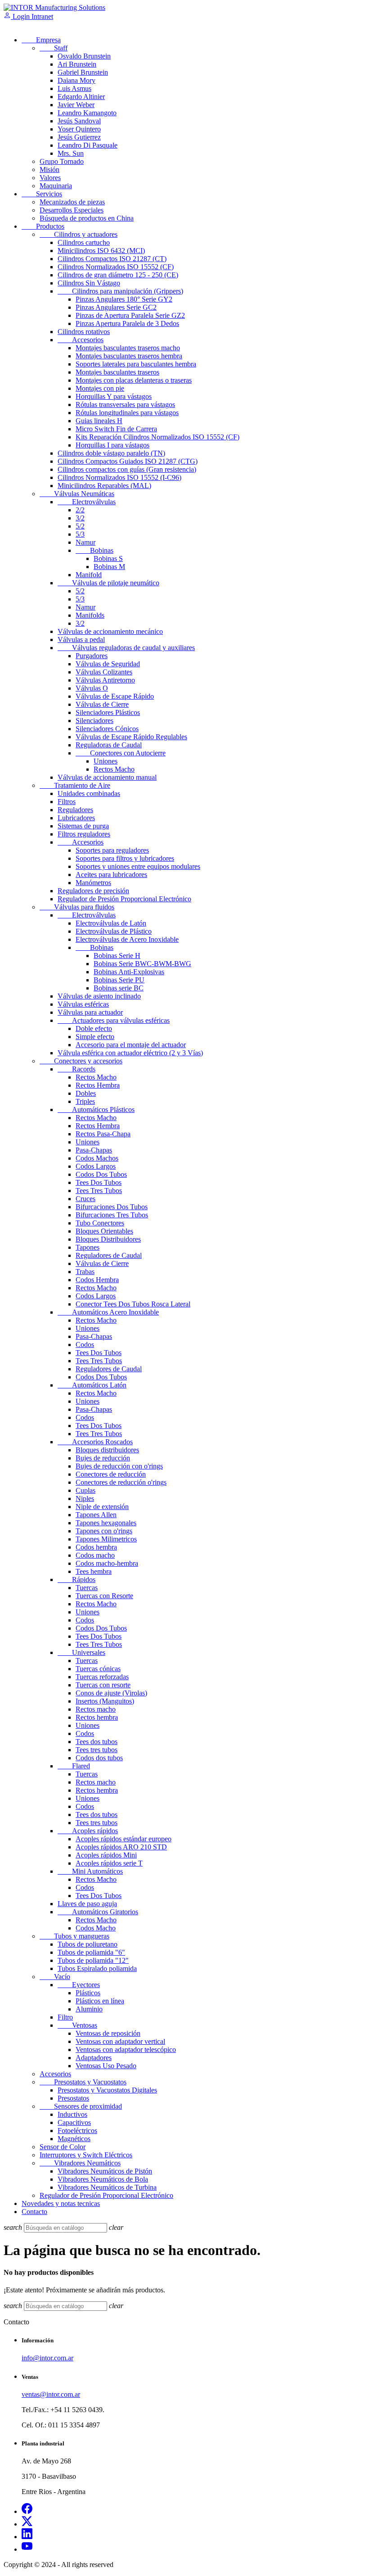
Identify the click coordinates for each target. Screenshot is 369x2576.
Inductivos (72, 2114)
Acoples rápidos (88, 1831)
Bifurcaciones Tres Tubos (112, 1215)
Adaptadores (94, 2058)
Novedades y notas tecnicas (61, 2203)
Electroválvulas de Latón (111, 923)
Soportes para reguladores (112, 850)
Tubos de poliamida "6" (91, 1952)
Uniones (106, 761)
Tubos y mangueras (74, 1936)
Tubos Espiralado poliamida (97, 1968)
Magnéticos (74, 2139)
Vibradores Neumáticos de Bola (103, 2179)
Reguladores (75, 810)
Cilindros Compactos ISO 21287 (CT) (112, 259)
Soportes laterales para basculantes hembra (136, 364)
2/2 (80, 510)
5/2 (80, 526)
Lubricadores (76, 818)
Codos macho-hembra (107, 1563)
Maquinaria (56, 186)
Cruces (85, 1199)
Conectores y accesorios (81, 1061)
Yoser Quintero (79, 129)
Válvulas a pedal (81, 639)
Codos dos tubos (99, 1758)
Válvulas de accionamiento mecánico (110, 631)
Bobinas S (108, 558)
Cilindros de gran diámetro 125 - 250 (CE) (118, 275)
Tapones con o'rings (104, 1531)
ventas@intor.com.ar (51, 2394)
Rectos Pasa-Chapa (103, 1134)
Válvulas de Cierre (102, 704)
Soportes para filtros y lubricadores (125, 858)
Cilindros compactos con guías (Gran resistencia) (127, 469)
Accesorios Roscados (95, 1442)
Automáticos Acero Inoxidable (108, 1312)
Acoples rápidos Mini (106, 1855)
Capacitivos (74, 2122)
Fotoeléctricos (77, 2131)
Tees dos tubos (97, 1742)
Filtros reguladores (84, 834)
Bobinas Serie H (117, 956)
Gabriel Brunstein (83, 72)
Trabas (85, 1272)
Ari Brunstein (77, 64)
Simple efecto (95, 1037)
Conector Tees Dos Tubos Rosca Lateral (133, 1304)
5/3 (80, 534)
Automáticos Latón (92, 1385)
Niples (85, 1498)
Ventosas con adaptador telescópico (126, 2050)
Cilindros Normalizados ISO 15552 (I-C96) (119, 477)
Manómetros (93, 883)
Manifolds (90, 615)
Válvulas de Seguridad (108, 664)
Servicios (42, 194)
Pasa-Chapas (94, 1150)
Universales (81, 1652)
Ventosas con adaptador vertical (120, 2041)
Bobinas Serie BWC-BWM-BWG (142, 964)
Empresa (41, 40)
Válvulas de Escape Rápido (115, 696)
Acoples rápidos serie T (109, 1863)
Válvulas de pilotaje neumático (108, 583)
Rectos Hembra (98, 1085)
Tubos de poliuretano (88, 1944)
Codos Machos (97, 1158)
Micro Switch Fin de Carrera (116, 429)
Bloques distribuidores (107, 1450)
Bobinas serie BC (119, 988)
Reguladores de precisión (93, 891)
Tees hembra (94, 1571)
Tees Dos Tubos (99, 1182)
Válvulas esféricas (83, 1004)
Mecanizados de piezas (72, 202)
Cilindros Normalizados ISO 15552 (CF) (116, 267)
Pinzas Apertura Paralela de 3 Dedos (127, 323)
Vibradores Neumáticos (80, 2163)
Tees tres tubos (97, 1750)
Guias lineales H (99, 421)
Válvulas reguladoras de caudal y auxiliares (126, 648)
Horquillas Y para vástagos (114, 396)
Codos (85, 1344)
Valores (50, 178)
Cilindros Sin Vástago (89, 283)
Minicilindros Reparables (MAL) (104, 486)
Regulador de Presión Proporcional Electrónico (124, 899)
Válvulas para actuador (90, 1012)
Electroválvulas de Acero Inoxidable (127, 939)
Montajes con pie (100, 388)
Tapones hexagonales (106, 1523)
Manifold (89, 575)
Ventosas (77, 2025)
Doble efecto (94, 1028)
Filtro (65, 2017)
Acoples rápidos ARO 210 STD (121, 1847)
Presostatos (73, 2098)
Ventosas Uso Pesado (106, 2066)
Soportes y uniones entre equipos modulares (138, 866)
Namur (85, 542)
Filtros (67, 802)
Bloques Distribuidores (108, 1239)
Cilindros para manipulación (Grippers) (120, 291)
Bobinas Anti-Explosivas (129, 972)
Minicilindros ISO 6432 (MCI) (101, 251)
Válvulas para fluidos (77, 907)
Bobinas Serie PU (119, 980)
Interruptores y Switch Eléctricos (86, 2155)
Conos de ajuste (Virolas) (111, 1693)
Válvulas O (92, 688)
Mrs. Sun (71, 153)
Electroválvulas (87, 502)
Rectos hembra (97, 1717)
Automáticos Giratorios (98, 1912)
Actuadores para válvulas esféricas (114, 1020)
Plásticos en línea (100, 2001)
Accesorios (81, 340)
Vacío (55, 1977)
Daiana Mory (76, 80)
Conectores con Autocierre (121, 753)
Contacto (34, 2212)
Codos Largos (96, 1166)
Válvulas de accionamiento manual (107, 777)
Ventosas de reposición (108, 2033)
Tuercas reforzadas (102, 1677)
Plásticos (88, 1993)
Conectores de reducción (111, 1474)
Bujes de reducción (103, 1458)
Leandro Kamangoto (87, 113)
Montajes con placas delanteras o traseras (134, 380)
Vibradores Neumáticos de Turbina (107, 2187)
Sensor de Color (63, 2147)
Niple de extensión (102, 1507)
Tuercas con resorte (103, 1685)
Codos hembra (96, 1547)
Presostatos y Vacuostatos (83, 2082)
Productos (43, 226)
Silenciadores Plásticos (108, 712)
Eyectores (79, 1985)
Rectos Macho (114, 769)
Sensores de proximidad (81, 2106)
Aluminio (89, 2009)
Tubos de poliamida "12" (93, 1960)
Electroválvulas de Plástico (114, 931)
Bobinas (94, 550)
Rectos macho (96, 1709)
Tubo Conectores (100, 1223)
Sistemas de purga (83, 826)
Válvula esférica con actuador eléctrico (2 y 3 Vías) (130, 1053)
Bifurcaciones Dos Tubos (112, 1207)
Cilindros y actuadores (79, 234)
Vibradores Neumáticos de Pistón (105, 2171)
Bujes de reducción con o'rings (119, 1466)
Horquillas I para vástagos (112, 445)
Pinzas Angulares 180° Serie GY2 (124, 299)
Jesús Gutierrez (79, 137)
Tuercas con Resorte (104, 1596)
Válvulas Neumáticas (77, 494)
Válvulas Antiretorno (105, 680)
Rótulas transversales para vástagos (125, 404)
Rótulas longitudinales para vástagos (127, 413)
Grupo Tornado (62, 161)
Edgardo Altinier (81, 97)
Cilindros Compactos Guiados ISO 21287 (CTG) (128, 461)
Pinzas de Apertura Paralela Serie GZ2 (130, 315)
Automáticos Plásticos (96, 1109)
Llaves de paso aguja (87, 1904)
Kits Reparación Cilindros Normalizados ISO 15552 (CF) (157, 437)
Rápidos (76, 1579)
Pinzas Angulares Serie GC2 (116, 307)
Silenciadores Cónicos (107, 729)
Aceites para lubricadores (111, 874)
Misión (49, 169)
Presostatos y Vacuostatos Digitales (107, 2090)
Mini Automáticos (90, 1871)
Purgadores (92, 656)
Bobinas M (109, 567)
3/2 (80, 518)
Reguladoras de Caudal (109, 745)
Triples (85, 1101)
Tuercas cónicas (98, 1669)
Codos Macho (96, 1928)
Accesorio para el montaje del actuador (131, 1045)
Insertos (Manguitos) (105, 1701)
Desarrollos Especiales (72, 210)
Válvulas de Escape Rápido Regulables (131, 737)
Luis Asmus (74, 88)
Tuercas (87, 1588)
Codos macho (95, 1555)
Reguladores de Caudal (109, 1255)
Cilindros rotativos (84, 332)
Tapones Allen (96, 1515)
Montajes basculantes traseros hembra (129, 356)
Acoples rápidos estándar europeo (124, 1839)
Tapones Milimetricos (106, 1539)
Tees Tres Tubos (99, 1191)
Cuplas (85, 1490)
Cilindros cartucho (84, 242)
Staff (54, 48)
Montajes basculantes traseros (117, 372)
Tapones (88, 1247)
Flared (74, 1766)
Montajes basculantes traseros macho (128, 348)
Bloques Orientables (104, 1231)
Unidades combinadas (89, 793)
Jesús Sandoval (79, 121)
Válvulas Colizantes (104, 672)
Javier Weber (76, 105)
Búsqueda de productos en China (87, 218)
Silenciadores (94, 721)
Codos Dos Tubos (101, 1174)
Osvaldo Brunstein (84, 56)
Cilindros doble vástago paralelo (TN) (111, 453)
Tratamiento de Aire (75, 785)
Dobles (86, 1093)
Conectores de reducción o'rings (121, 1482)
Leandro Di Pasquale (88, 145)
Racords (76, 1069)
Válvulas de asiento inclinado (99, 996)
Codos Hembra (97, 1280)
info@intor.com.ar (47, 2358)
